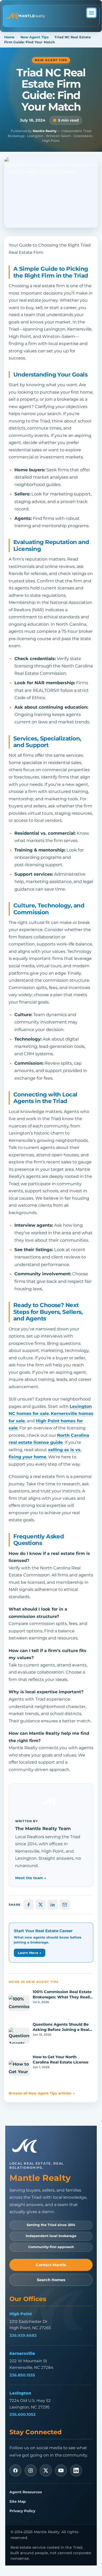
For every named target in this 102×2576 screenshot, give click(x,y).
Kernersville (22, 2353)
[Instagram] (31, 2470)
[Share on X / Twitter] (41, 1905)
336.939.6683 (23, 2335)
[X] (46, 2470)
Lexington (20, 2393)
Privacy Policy (22, 2511)
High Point (21, 2314)
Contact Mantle (51, 2265)
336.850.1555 (22, 2375)
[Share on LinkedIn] (53, 1905)
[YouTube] (61, 2470)
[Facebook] (15, 2470)
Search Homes (51, 2280)
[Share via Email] (65, 1905)
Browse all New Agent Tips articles (42, 2093)
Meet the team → (31, 1878)
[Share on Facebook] (29, 1905)
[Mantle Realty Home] (27, 2146)
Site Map (18, 2501)
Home (9, 37)
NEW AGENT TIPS (51, 60)
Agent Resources (26, 2492)
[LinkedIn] (76, 2470)
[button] (91, 13)
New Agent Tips (35, 37)
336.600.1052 (22, 2414)
